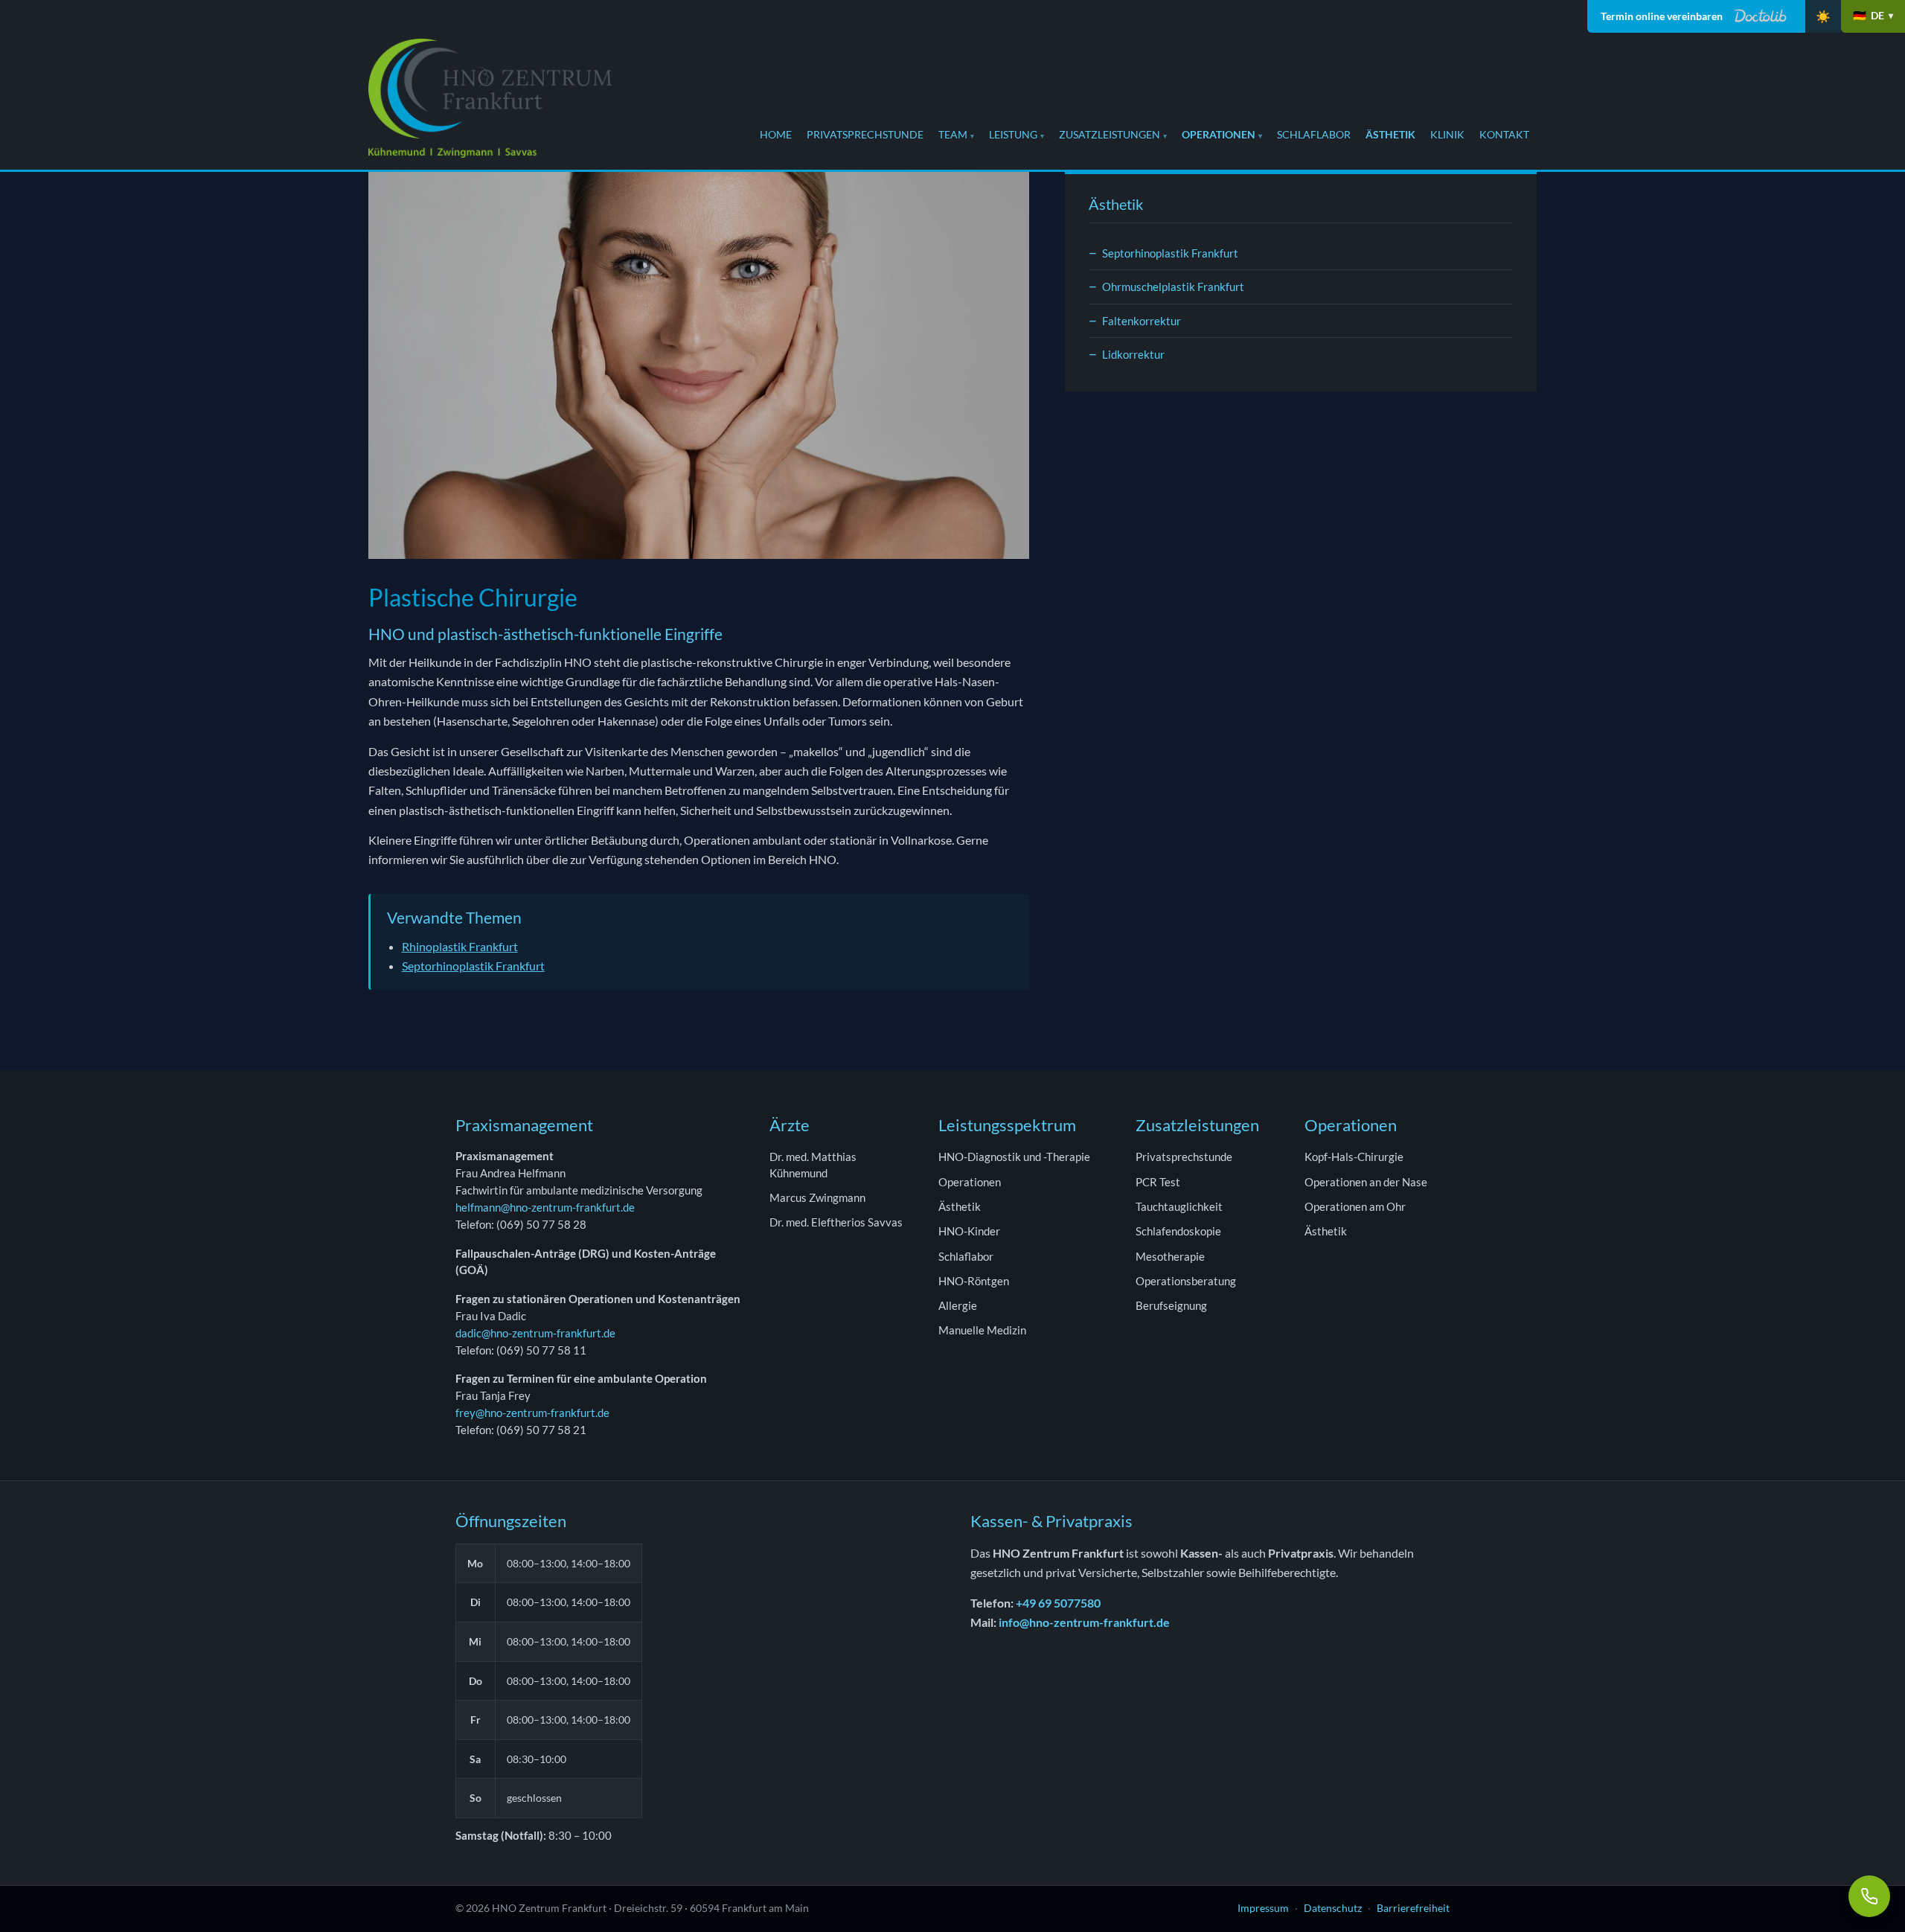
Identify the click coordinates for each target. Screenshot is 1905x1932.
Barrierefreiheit (1413, 1908)
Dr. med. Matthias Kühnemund (813, 1164)
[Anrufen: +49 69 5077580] (1869, 1896)
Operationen (1219, 134)
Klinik (1447, 134)
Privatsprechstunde (865, 134)
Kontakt (1504, 134)
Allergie (958, 1305)
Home (776, 134)
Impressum (1263, 1908)
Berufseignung (1171, 1305)
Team (953, 134)
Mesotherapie (1170, 1256)
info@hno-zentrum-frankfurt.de (1084, 1622)
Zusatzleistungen (1110, 134)
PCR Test (1158, 1182)
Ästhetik (1390, 134)
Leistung (1013, 134)
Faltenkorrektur (1142, 321)
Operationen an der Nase (1366, 1182)
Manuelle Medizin (982, 1330)
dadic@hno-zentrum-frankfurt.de (535, 1333)
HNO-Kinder (969, 1231)
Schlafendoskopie (1178, 1231)
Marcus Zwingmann (817, 1197)
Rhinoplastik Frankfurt (460, 946)
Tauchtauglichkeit (1179, 1206)
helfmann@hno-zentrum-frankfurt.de (545, 1207)
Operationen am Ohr (1355, 1206)
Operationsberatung (1186, 1281)
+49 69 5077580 (1058, 1603)
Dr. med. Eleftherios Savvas (836, 1222)
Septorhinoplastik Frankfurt (473, 966)
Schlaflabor (1314, 134)
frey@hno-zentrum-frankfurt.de (532, 1413)
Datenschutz (1333, 1908)
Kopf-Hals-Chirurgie (1354, 1157)
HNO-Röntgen (974, 1281)
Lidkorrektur (1133, 354)
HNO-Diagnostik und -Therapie (1014, 1157)
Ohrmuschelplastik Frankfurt (1173, 287)
